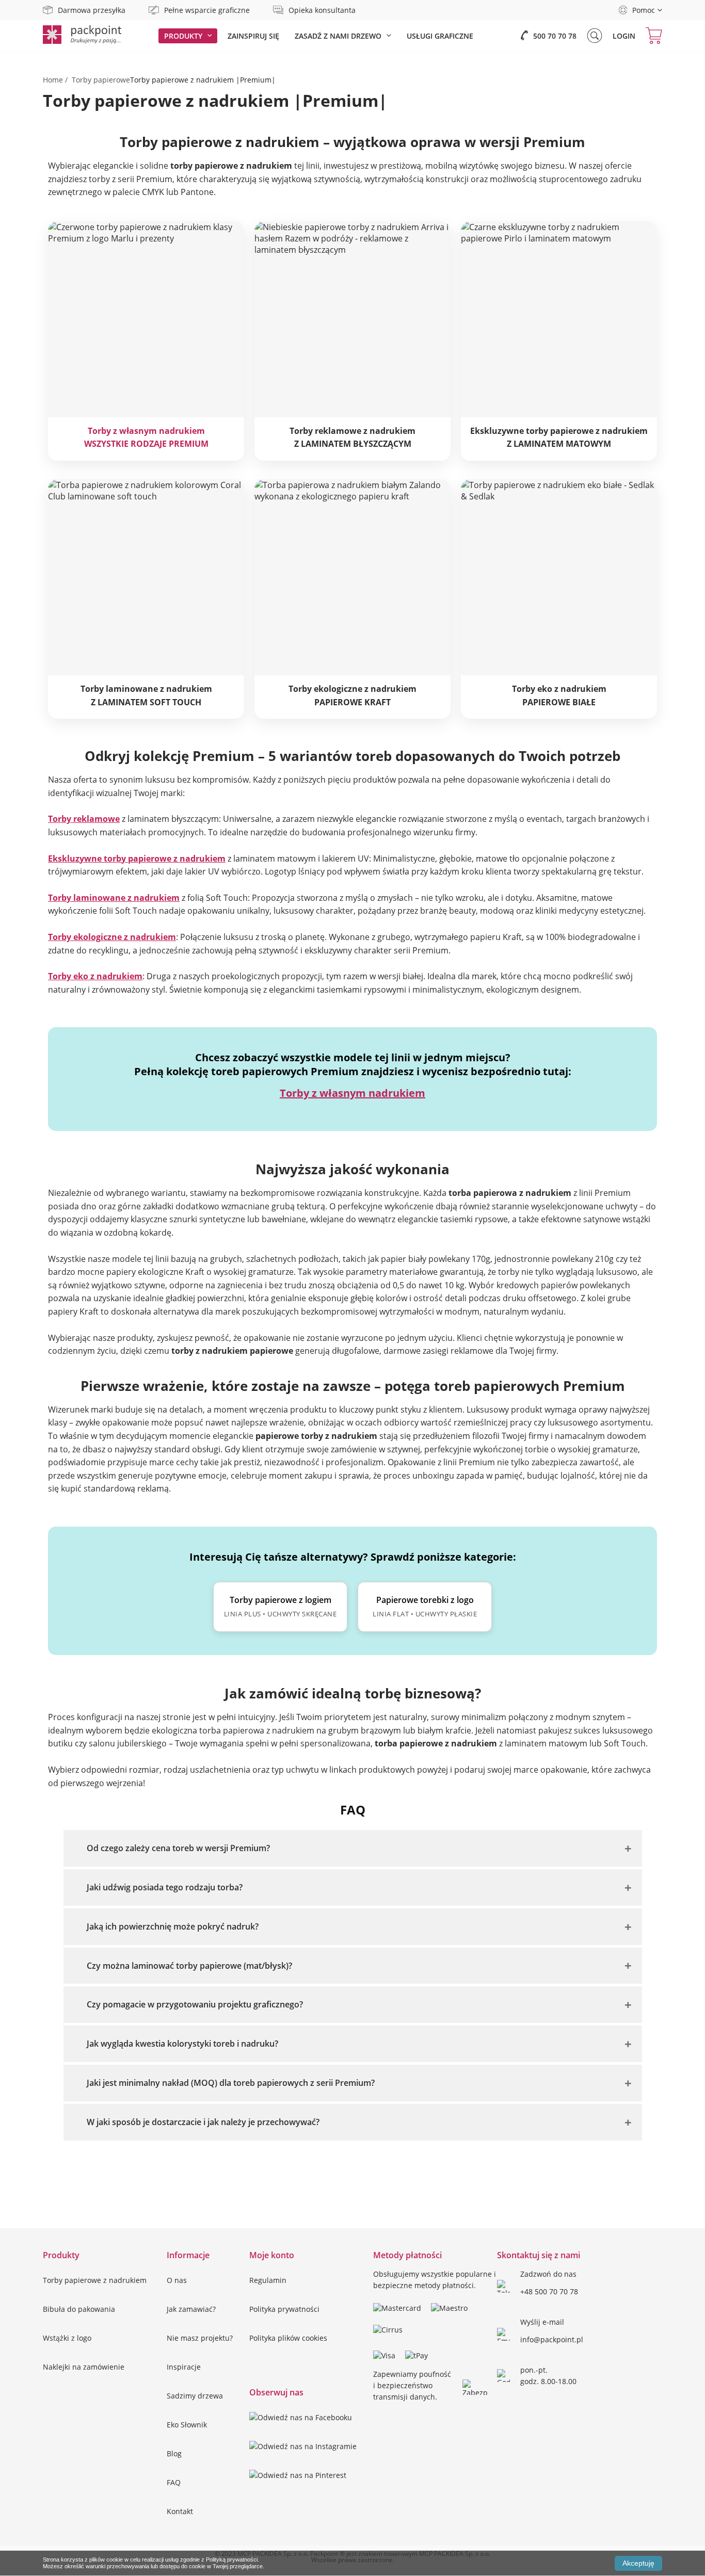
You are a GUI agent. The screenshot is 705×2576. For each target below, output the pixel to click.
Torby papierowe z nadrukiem (95, 2280)
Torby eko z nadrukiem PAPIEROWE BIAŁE (559, 695)
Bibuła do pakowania (79, 2309)
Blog (174, 2453)
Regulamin (268, 2280)
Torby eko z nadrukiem (95, 976)
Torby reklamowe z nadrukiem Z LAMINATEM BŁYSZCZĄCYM (352, 438)
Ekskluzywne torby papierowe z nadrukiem (137, 858)
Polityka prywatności (284, 2309)
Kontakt (180, 2511)
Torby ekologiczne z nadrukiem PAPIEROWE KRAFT (352, 695)
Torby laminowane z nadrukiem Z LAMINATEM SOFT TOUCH (146, 695)
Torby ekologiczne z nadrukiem (112, 937)
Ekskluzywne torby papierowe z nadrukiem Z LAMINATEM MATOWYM (559, 438)
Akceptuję (638, 2563)
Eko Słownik (187, 2425)
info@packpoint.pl (552, 2339)
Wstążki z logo (67, 2338)
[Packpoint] (82, 41)
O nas (177, 2280)
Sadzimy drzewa (195, 2396)
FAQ (174, 2482)
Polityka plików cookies (288, 2338)
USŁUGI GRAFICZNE (440, 36)
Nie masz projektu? (200, 2338)
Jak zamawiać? (191, 2309)
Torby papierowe (101, 80)
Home (53, 80)
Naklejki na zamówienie (84, 2367)
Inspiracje (184, 2367)
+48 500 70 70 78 (549, 2291)
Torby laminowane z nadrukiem (114, 898)
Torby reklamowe (84, 819)
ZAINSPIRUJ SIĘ (253, 36)
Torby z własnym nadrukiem (352, 1093)
